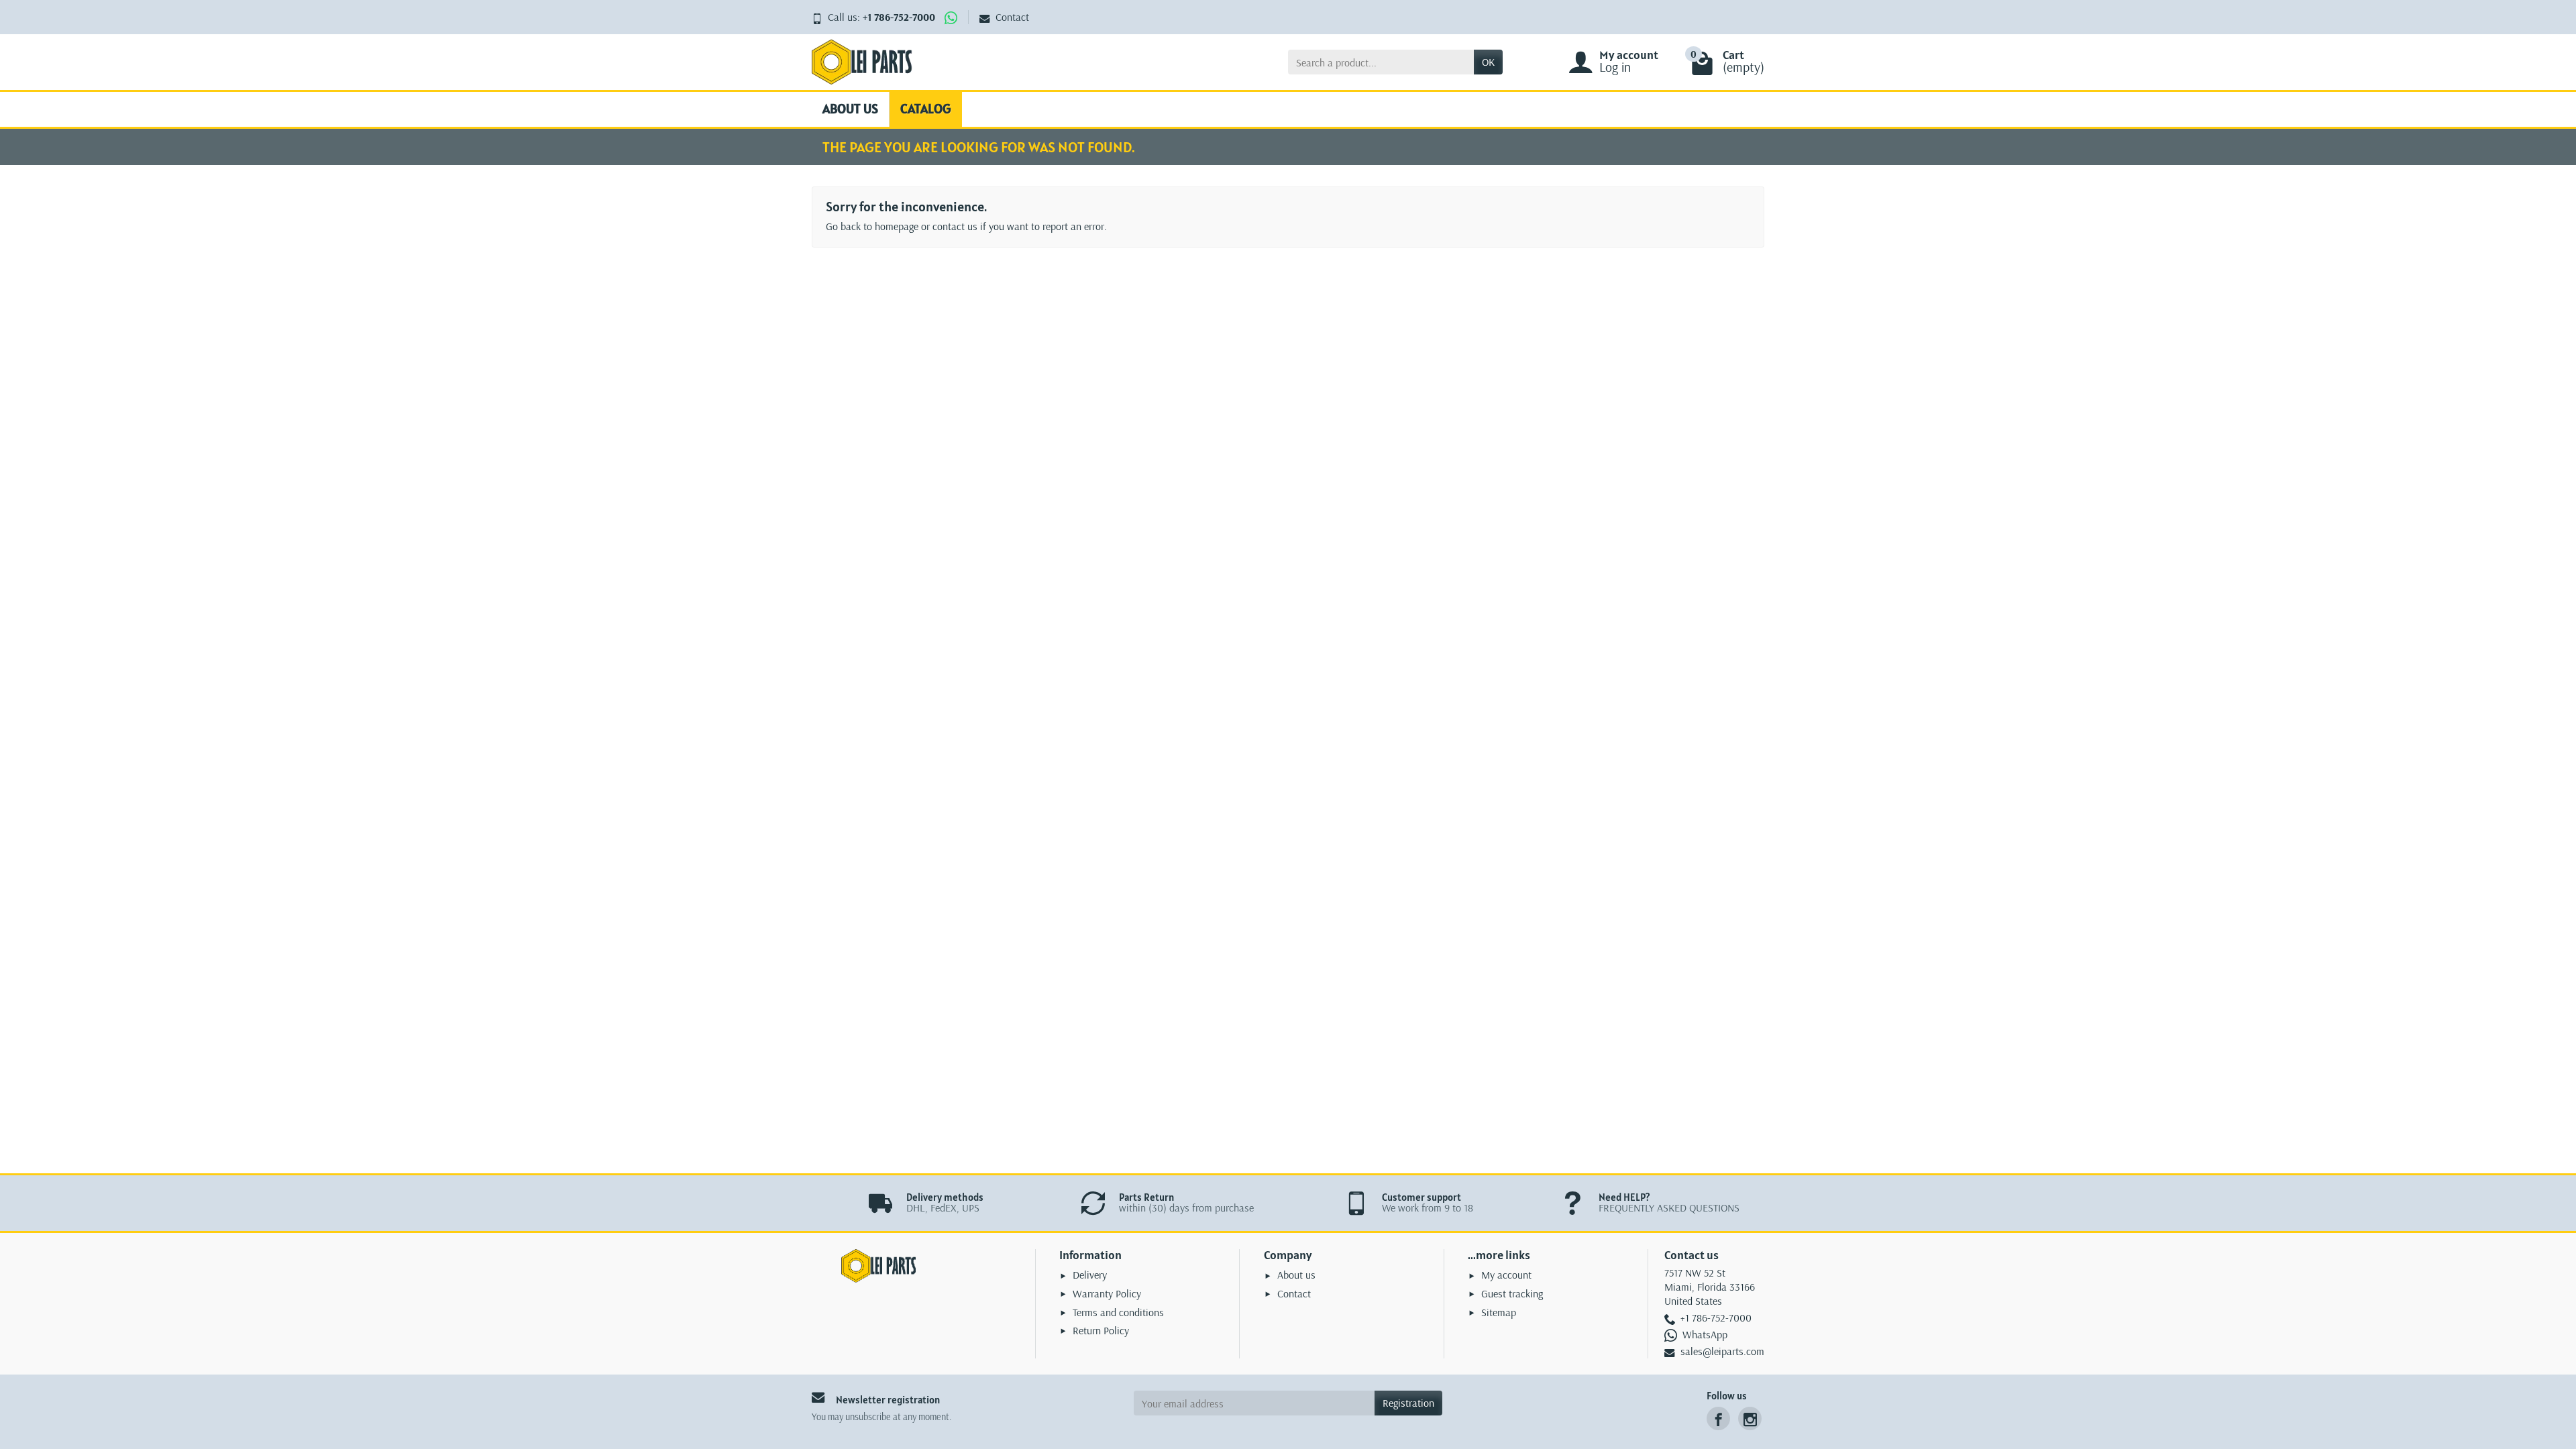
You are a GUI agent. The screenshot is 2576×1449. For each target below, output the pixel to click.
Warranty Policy (1107, 1293)
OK (1488, 62)
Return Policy (1101, 1330)
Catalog (926, 109)
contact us (955, 226)
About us (850, 109)
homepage (897, 226)
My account (1506, 1275)
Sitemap (1499, 1312)
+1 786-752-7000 (899, 17)
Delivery (1090, 1275)
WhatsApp (1705, 1334)
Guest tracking (1512, 1293)
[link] (1718, 1418)
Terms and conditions (1118, 1312)
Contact (1012, 17)
